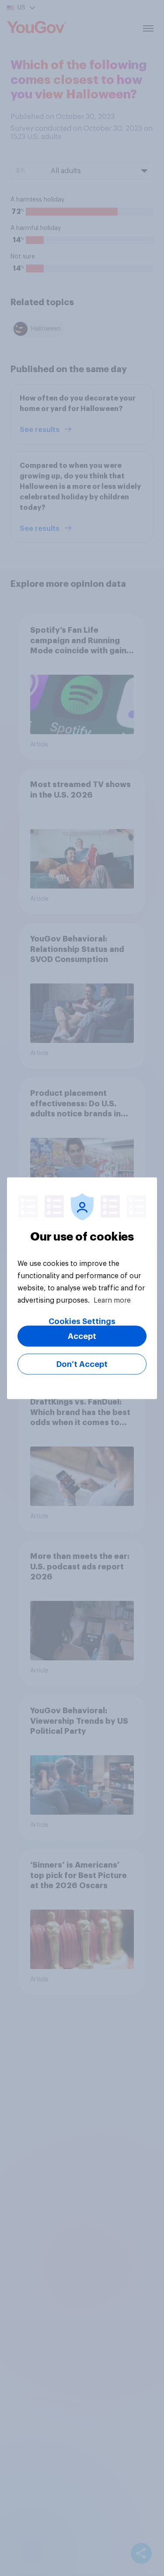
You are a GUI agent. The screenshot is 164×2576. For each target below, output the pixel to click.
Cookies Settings (82, 1321)
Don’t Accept (82, 1364)
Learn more (112, 1300)
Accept (82, 1336)
